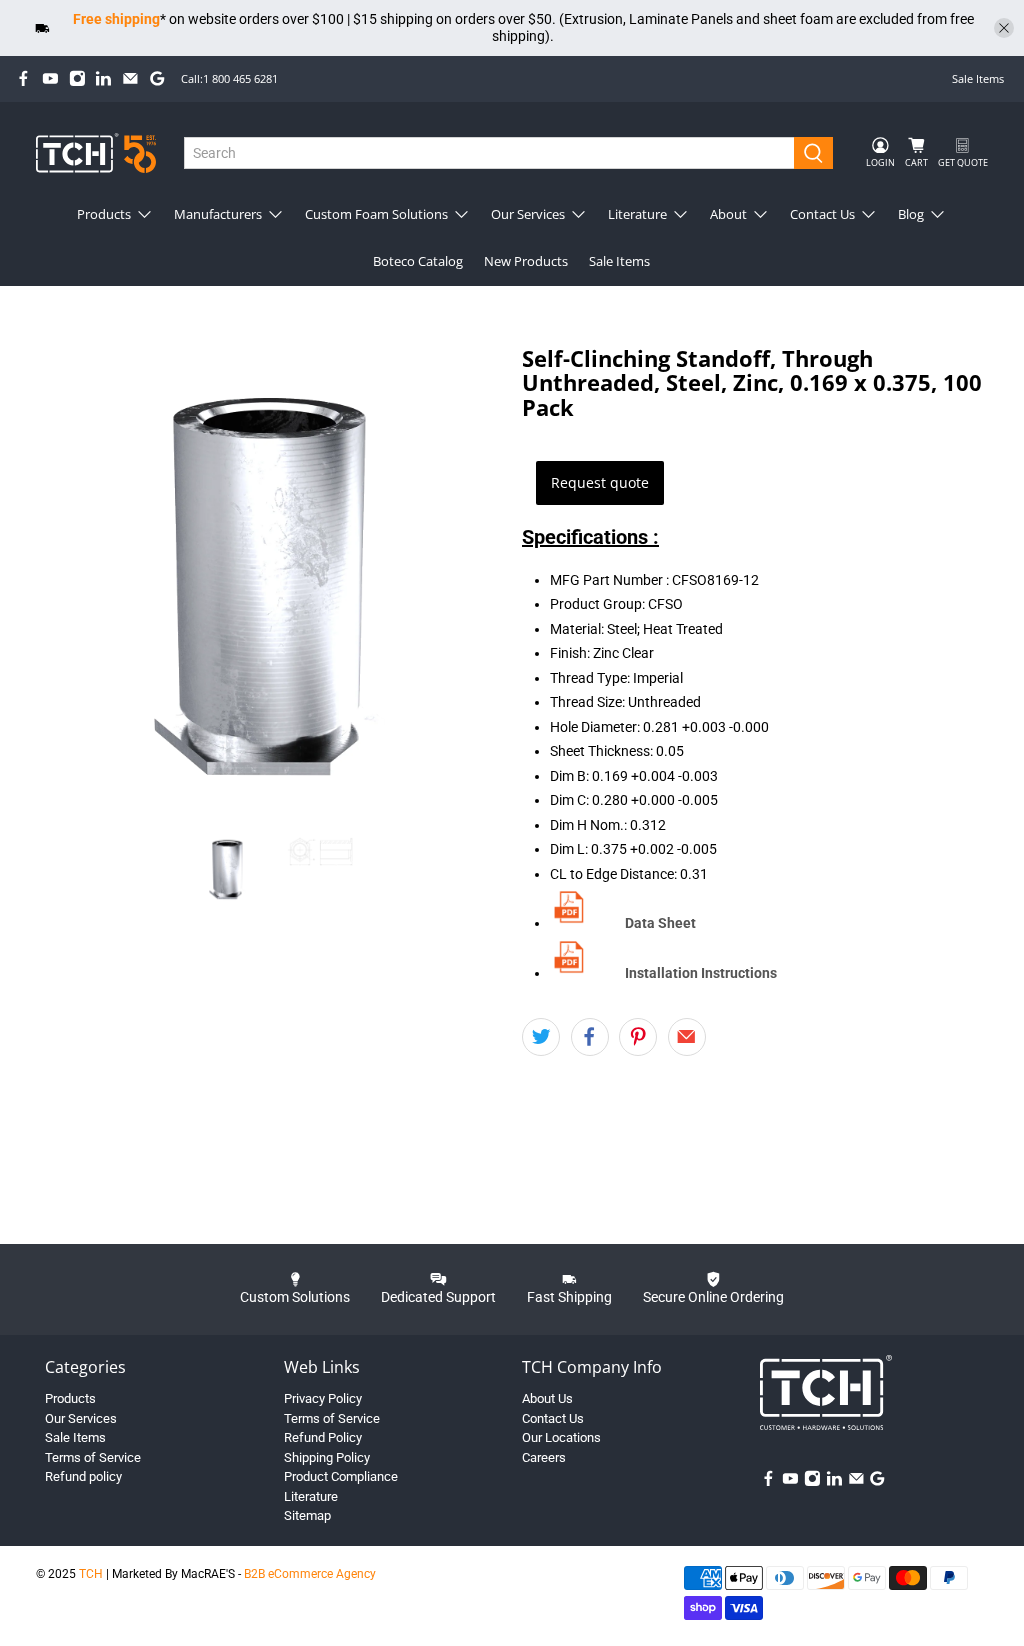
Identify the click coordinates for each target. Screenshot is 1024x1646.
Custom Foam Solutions (376, 214)
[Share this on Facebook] (590, 1037)
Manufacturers (218, 214)
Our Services (528, 214)
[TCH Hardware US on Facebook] (23, 78)
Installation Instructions (701, 973)
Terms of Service (93, 1457)
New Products (526, 261)
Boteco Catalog (418, 261)
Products (104, 214)
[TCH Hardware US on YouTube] (50, 78)
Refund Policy (323, 1437)
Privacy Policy (323, 1398)
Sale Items (978, 78)
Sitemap (307, 1515)
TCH (91, 1574)
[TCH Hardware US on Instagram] (77, 78)
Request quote (600, 482)
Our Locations (561, 1437)
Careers (544, 1457)
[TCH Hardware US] (96, 152)
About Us (547, 1398)
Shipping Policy (327, 1457)
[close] (1004, 28)
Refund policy (83, 1476)
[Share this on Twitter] (541, 1037)
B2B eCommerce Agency (310, 1574)
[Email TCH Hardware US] (130, 78)
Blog (911, 214)
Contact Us (822, 214)
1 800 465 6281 (240, 78)
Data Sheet (660, 923)
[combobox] (489, 153)
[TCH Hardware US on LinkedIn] (103, 78)
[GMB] (157, 78)
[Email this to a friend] (687, 1037)
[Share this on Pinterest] (638, 1037)
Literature (637, 214)
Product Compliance (341, 1476)
